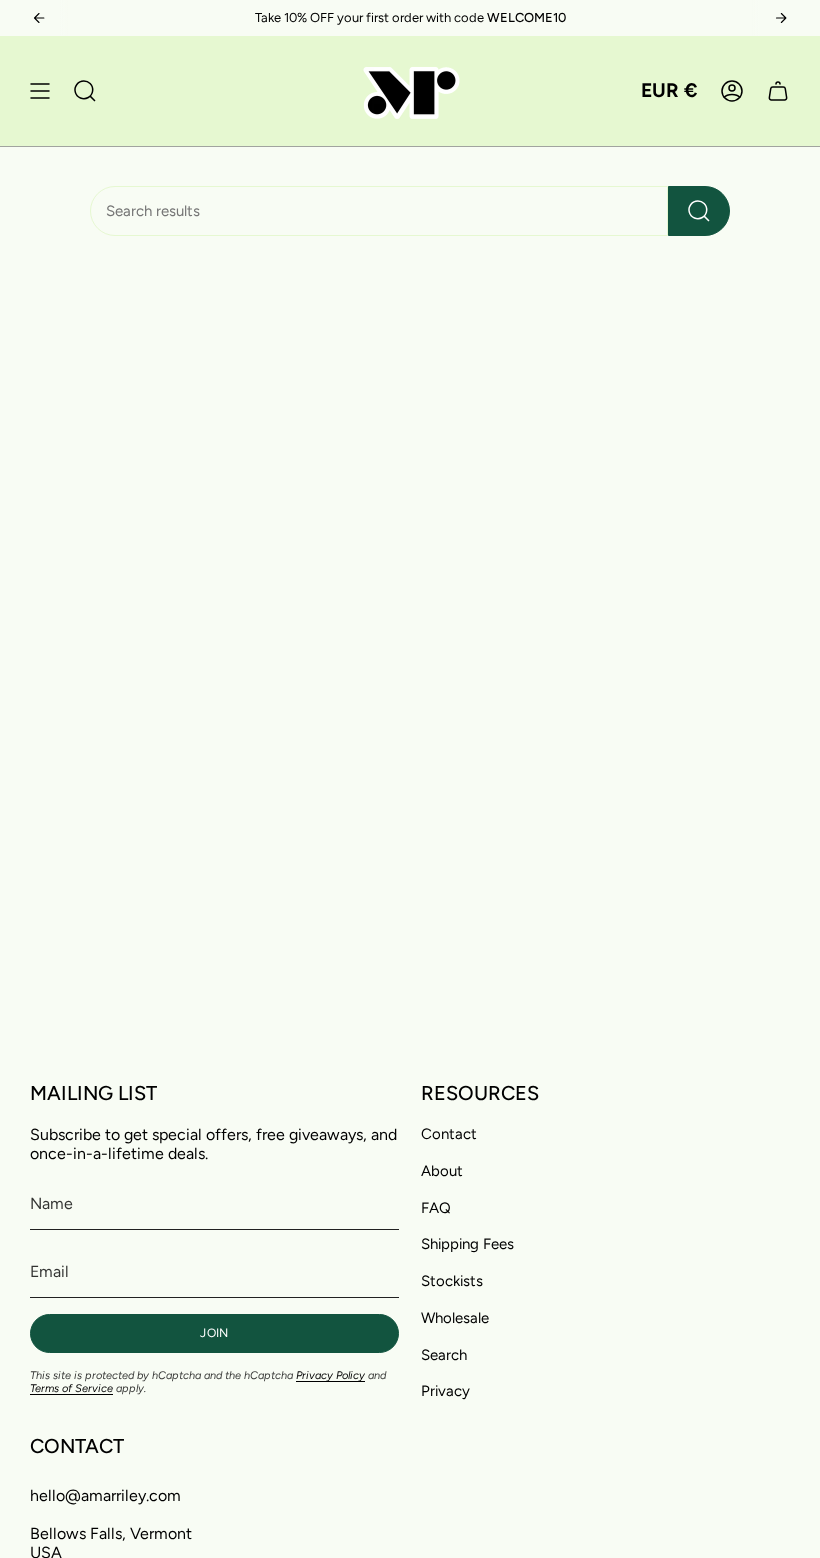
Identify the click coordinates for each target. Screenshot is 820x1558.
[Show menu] (40, 91)
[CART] (778, 91)
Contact (449, 1134)
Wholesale (455, 1318)
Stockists (452, 1281)
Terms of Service (71, 1388)
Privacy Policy (330, 1375)
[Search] (699, 211)
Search (444, 1355)
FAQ (436, 1208)
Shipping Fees (467, 1244)
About (442, 1171)
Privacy (445, 1391)
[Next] (781, 18)
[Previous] (39, 18)
